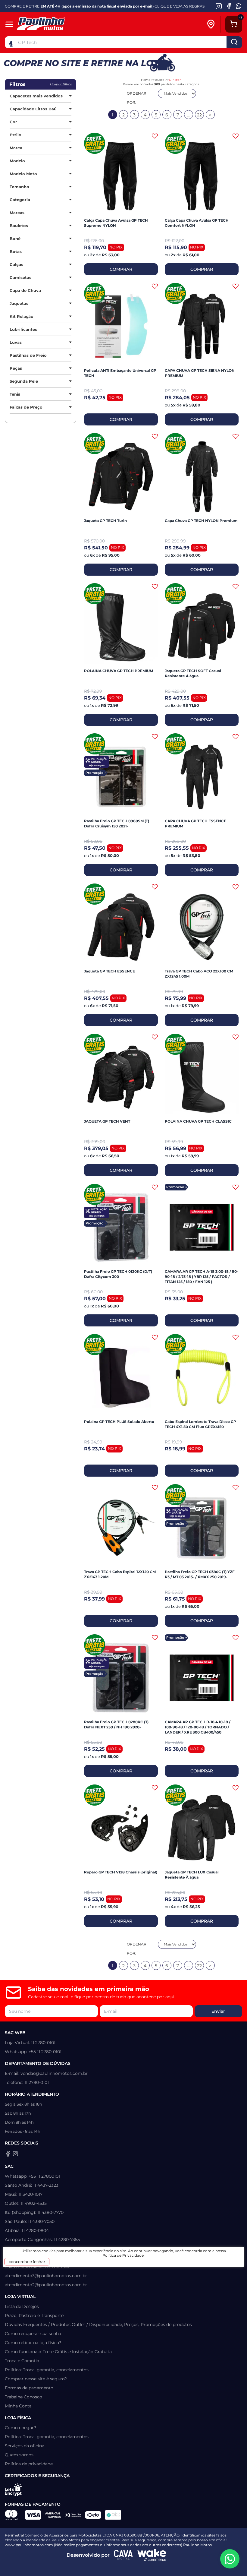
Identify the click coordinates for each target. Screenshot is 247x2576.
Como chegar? (20, 2428)
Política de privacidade (29, 2464)
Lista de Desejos (22, 2306)
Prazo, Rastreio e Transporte (34, 2315)
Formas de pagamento (29, 2388)
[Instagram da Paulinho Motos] (219, 6)
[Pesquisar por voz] (11, 43)
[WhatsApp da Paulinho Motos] (239, 6)
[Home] (52, 24)
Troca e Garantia (22, 2361)
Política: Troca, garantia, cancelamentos (47, 2370)
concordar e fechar (27, 2262)
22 (199, 115)
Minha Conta (18, 2406)
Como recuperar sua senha (33, 2334)
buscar (234, 42)
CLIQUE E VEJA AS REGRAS (180, 6)
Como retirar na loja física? (33, 2343)
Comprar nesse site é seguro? (36, 2379)
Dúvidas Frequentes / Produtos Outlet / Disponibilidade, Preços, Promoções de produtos (98, 2325)
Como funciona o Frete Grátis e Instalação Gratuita (58, 2352)
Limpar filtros (61, 84)
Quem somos (19, 2455)
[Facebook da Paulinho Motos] (229, 6)
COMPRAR (121, 269)
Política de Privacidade (123, 2255)
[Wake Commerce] (152, 2555)
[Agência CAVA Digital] (123, 2555)
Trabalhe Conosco (23, 2397)
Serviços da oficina (25, 2446)
